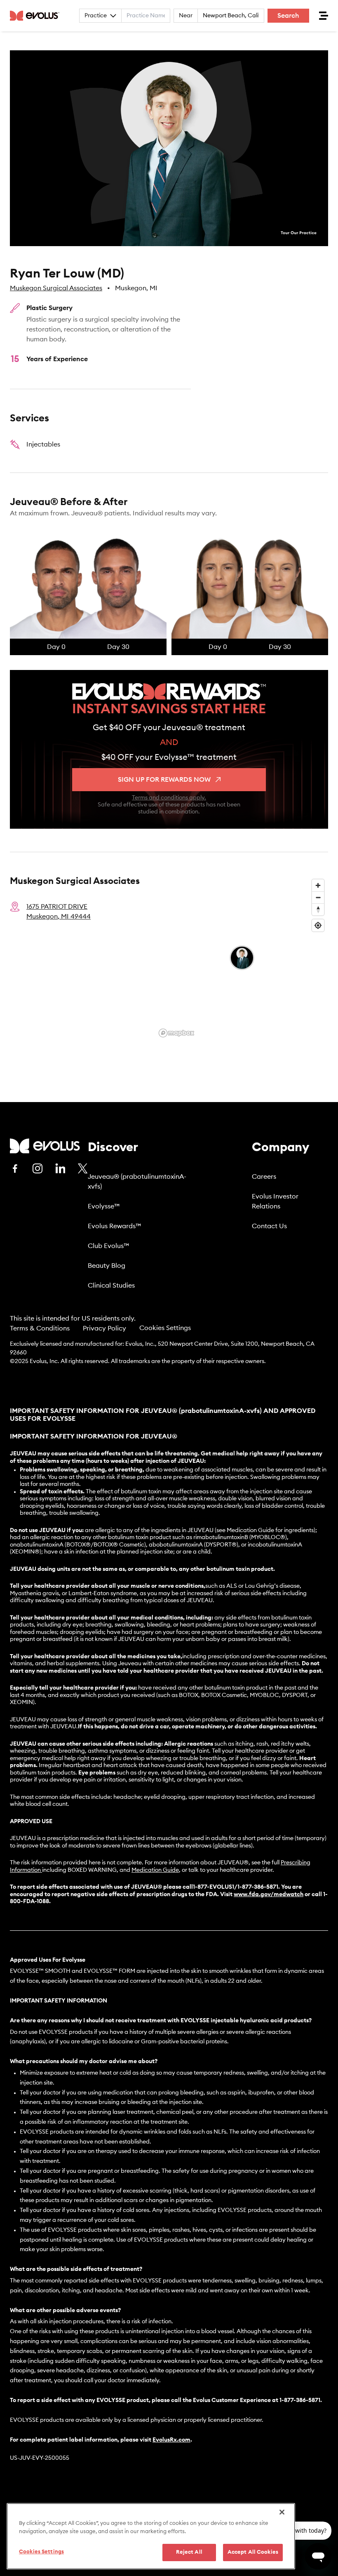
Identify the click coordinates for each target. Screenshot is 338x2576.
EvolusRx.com (171, 2440)
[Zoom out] (318, 897)
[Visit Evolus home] (37, 16)
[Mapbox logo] (176, 1033)
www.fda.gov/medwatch (269, 1894)
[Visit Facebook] (15, 1168)
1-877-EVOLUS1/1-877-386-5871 (236, 1887)
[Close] (282, 2512)
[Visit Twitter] (83, 1169)
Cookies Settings (165, 1328)
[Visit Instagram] (38, 1168)
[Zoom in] (318, 885)
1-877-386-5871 (300, 2400)
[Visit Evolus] (45, 1146)
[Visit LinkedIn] (60, 1168)
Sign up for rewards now (164, 780)
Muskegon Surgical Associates (56, 288)
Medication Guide (155, 1870)
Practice (96, 16)
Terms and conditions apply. (169, 798)
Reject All (189, 2552)
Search (288, 16)
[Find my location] (318, 925)
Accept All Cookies (253, 2552)
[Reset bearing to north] (318, 909)
